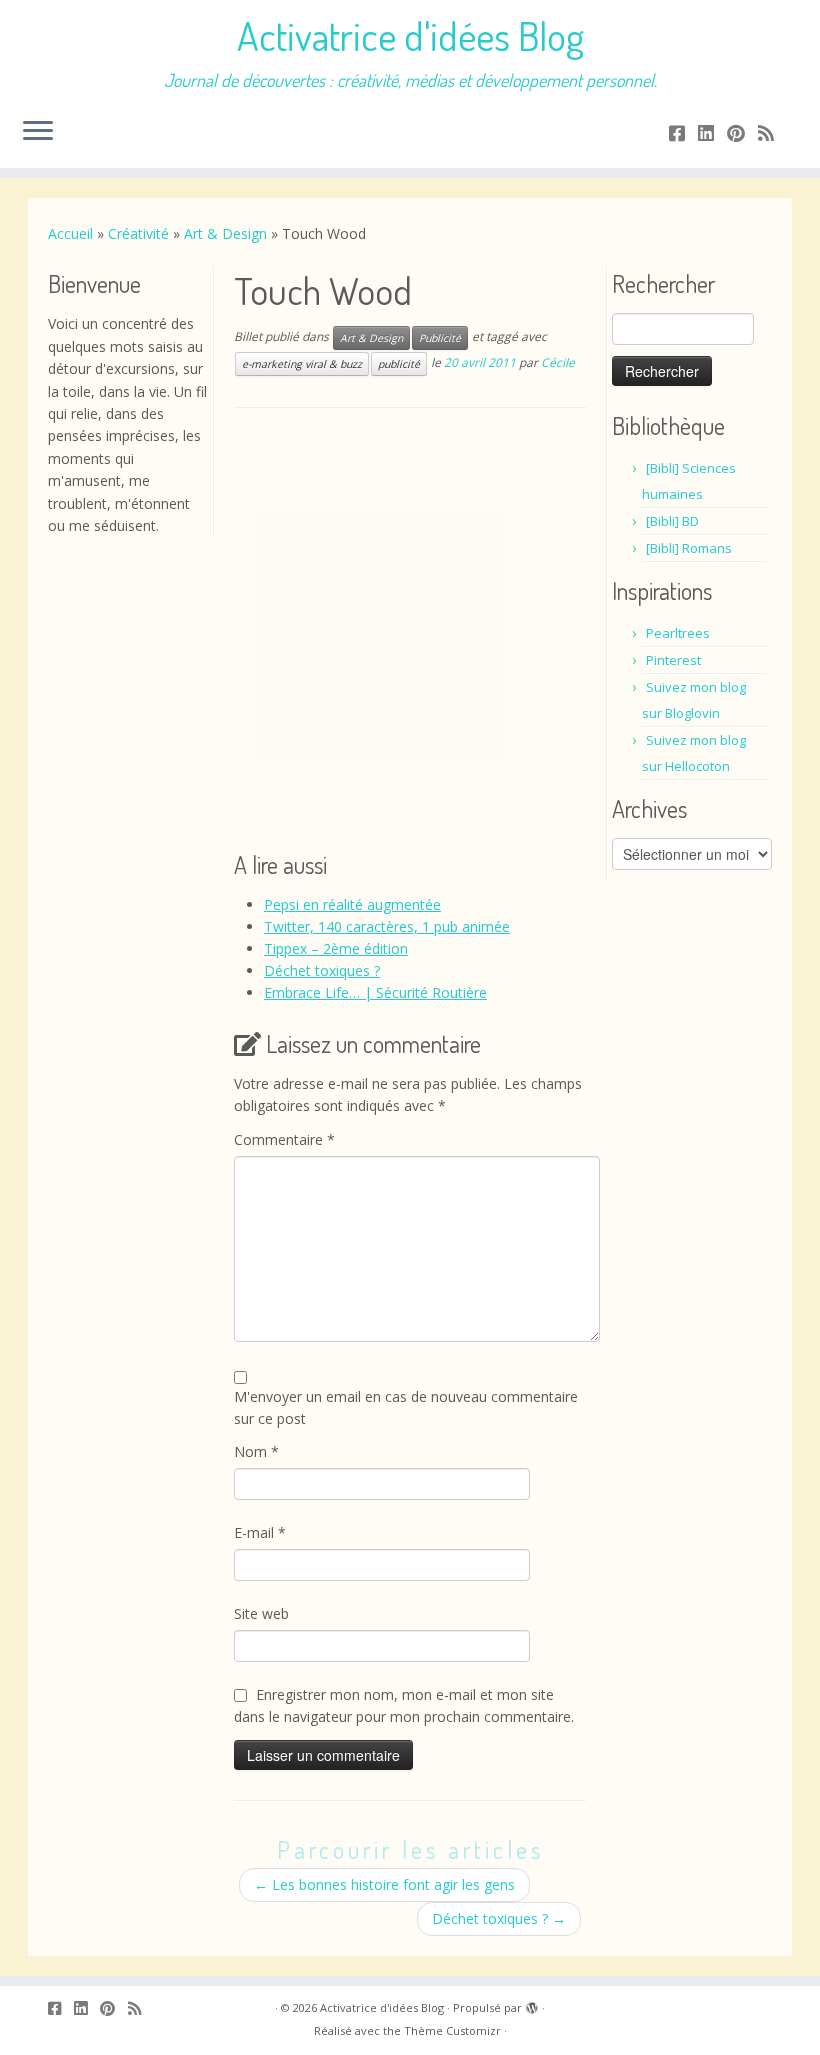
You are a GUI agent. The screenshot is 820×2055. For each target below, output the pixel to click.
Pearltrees (678, 633)
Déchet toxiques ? (322, 970)
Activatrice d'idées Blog (410, 35)
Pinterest (673, 660)
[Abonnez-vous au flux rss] (772, 133)
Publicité (440, 338)
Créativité (138, 233)
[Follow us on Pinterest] (742, 133)
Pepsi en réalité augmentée (352, 904)
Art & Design (225, 233)
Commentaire (284, 1139)
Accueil (70, 233)
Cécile (558, 363)
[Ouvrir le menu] (38, 132)
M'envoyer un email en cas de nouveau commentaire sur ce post (406, 1407)
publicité (399, 364)
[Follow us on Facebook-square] (683, 133)
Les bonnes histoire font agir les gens (384, 1884)
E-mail (260, 1532)
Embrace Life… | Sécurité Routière (375, 992)
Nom (256, 1451)
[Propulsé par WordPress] (532, 2004)
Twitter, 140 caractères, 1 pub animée (387, 926)
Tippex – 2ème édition (336, 948)
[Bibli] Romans (689, 548)
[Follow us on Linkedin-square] (712, 133)
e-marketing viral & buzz (302, 364)
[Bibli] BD (672, 521)
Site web (261, 1613)
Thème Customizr (452, 2030)
